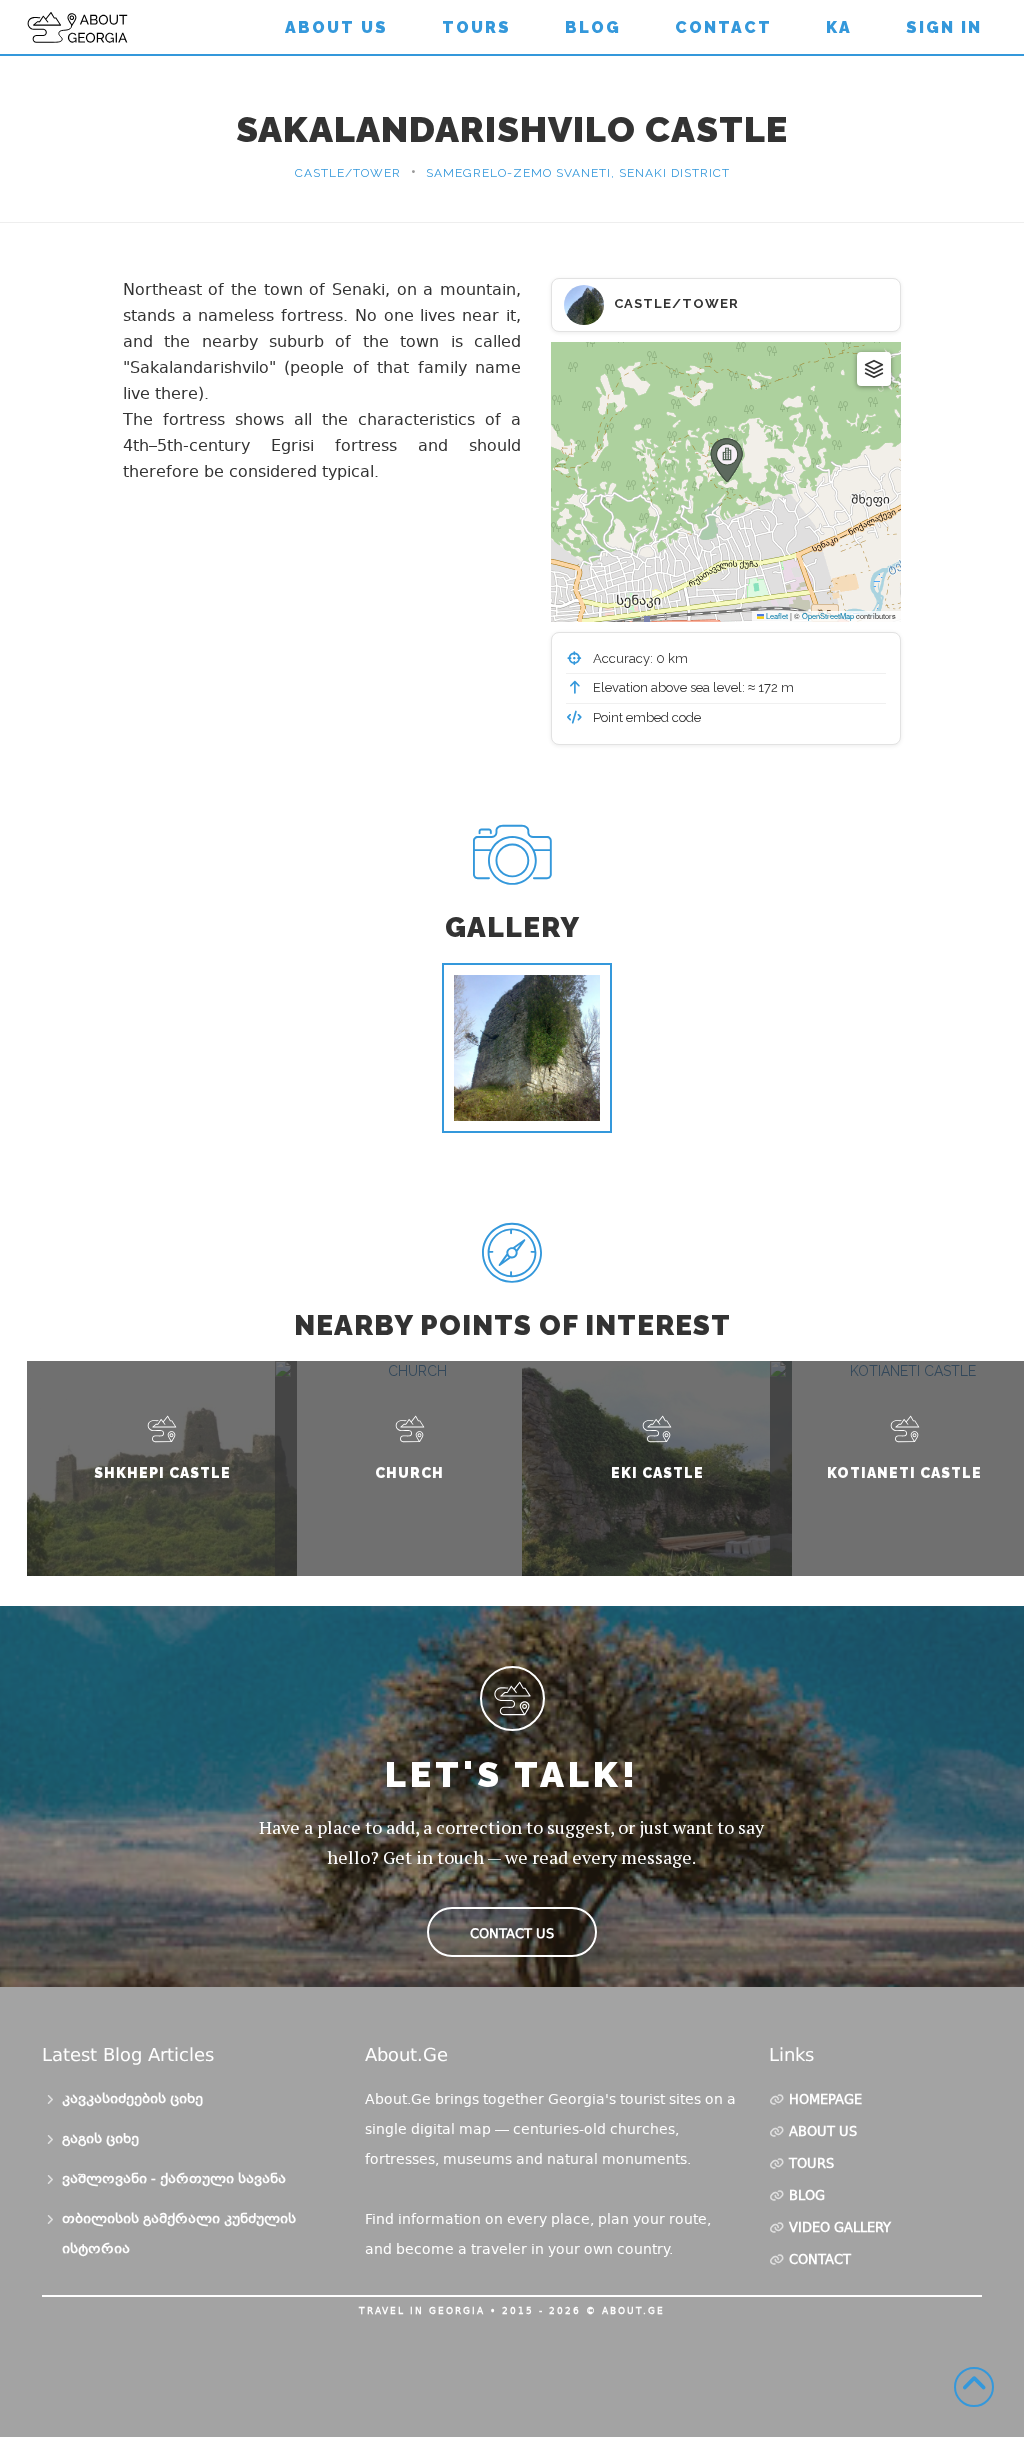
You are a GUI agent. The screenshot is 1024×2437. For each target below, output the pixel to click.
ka (839, 27)
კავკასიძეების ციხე (132, 2100)
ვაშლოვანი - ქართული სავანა (174, 2180)
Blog (593, 27)
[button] (726, 460)
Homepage (825, 2101)
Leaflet (776, 615)
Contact (723, 27)
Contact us (512, 1933)
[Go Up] (974, 2387)
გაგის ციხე (100, 2140)
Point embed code (645, 717)
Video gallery (840, 2229)
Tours (476, 27)
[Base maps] (874, 369)
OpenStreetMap (828, 615)
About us (336, 27)
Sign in (944, 27)
